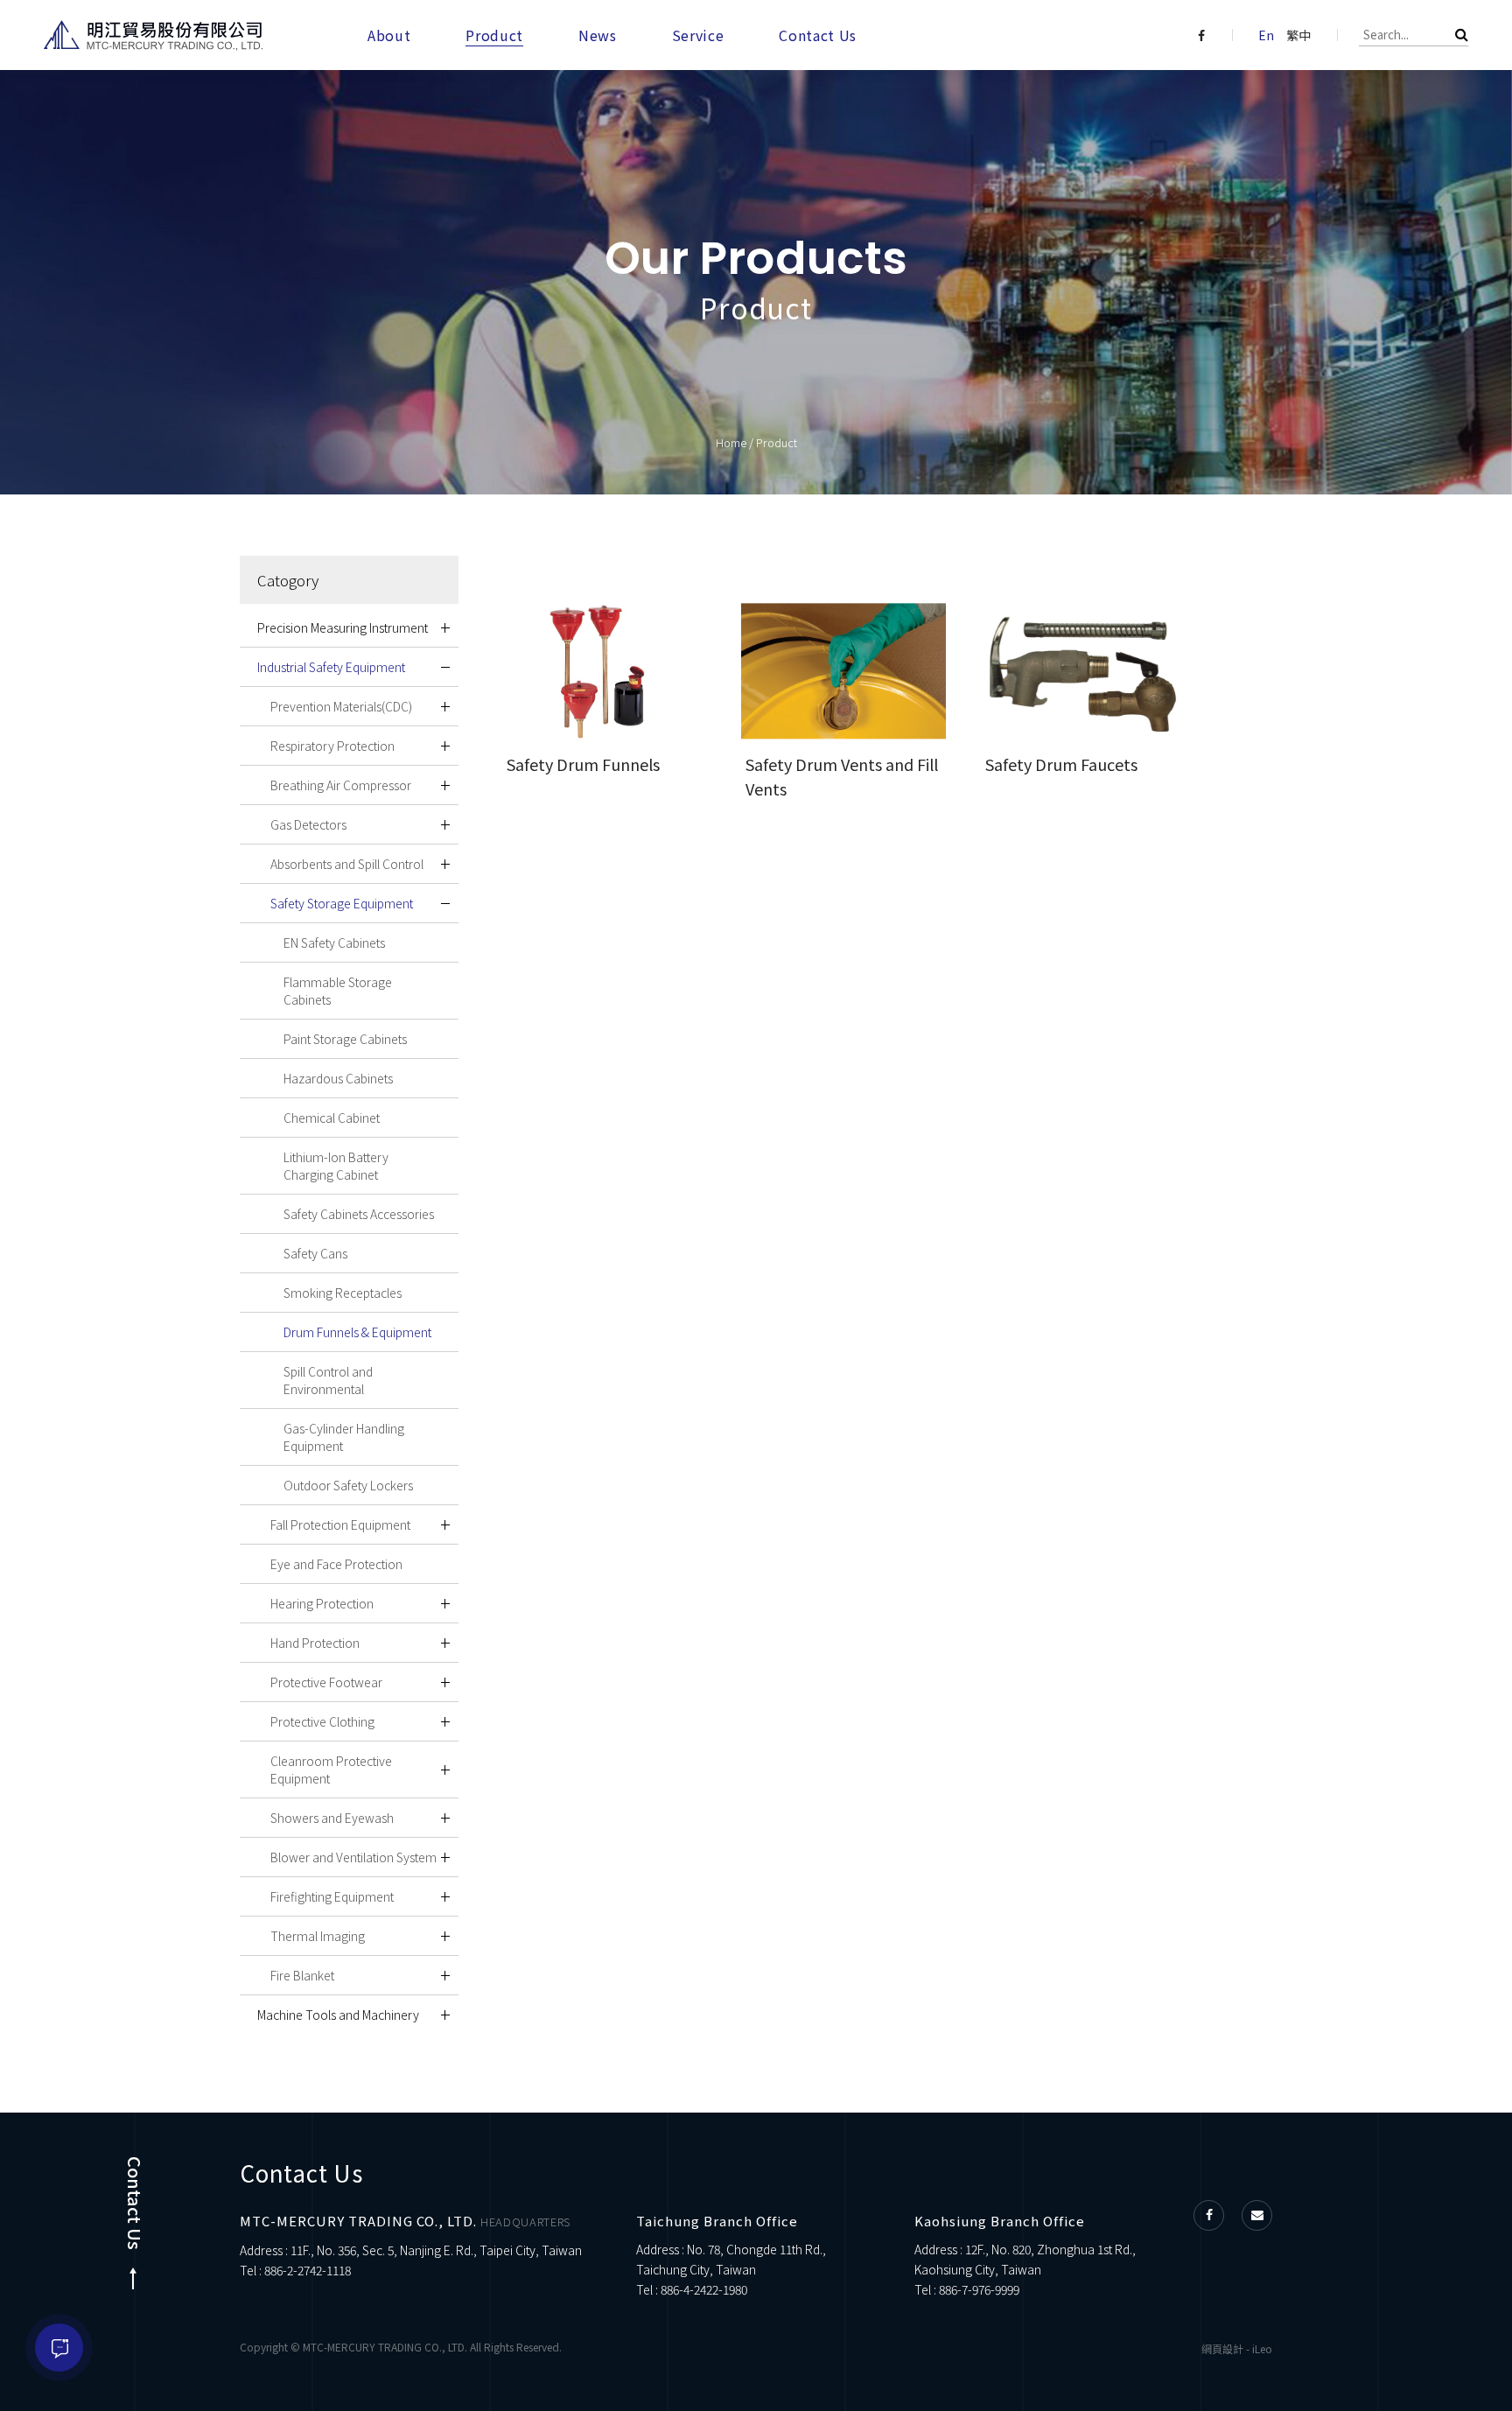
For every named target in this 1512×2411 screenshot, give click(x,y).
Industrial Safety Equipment (331, 667)
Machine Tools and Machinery (338, 2015)
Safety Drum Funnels (583, 764)
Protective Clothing (322, 1721)
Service (698, 35)
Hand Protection (315, 1643)
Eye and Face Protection (336, 1564)
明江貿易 (153, 35)
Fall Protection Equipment (340, 1524)
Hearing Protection (322, 1603)
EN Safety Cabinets (334, 943)
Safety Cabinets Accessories (359, 1214)
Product (494, 35)
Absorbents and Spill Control (347, 864)
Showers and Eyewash (332, 1818)
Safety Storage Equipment (342, 903)
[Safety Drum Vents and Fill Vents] (843, 671)
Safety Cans (315, 1253)
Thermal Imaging (318, 1936)
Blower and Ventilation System (353, 1857)
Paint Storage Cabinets (345, 1039)
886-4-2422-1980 (704, 2289)
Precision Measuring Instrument (343, 627)
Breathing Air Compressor (341, 785)
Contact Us (818, 35)
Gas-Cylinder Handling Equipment (344, 1437)
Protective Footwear (326, 1682)
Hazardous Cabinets (338, 1078)
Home (731, 442)
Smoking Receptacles (343, 1293)
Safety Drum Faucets (1061, 764)
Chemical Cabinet (332, 1118)
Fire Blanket (302, 1975)
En (1266, 35)
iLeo (1262, 2348)
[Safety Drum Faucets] (1083, 671)
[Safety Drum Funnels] (604, 671)
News (598, 35)
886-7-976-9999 (979, 2289)
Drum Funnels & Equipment (357, 1332)
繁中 (1298, 35)
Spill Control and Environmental (328, 1380)
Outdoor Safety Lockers (348, 1485)
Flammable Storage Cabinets (338, 991)
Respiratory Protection (332, 746)
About (389, 35)
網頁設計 (1222, 2348)
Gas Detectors (308, 824)
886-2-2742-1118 (308, 2270)
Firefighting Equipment (332, 1896)
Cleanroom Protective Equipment (331, 1770)
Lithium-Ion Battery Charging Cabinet (336, 1166)
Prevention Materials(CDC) (341, 706)
